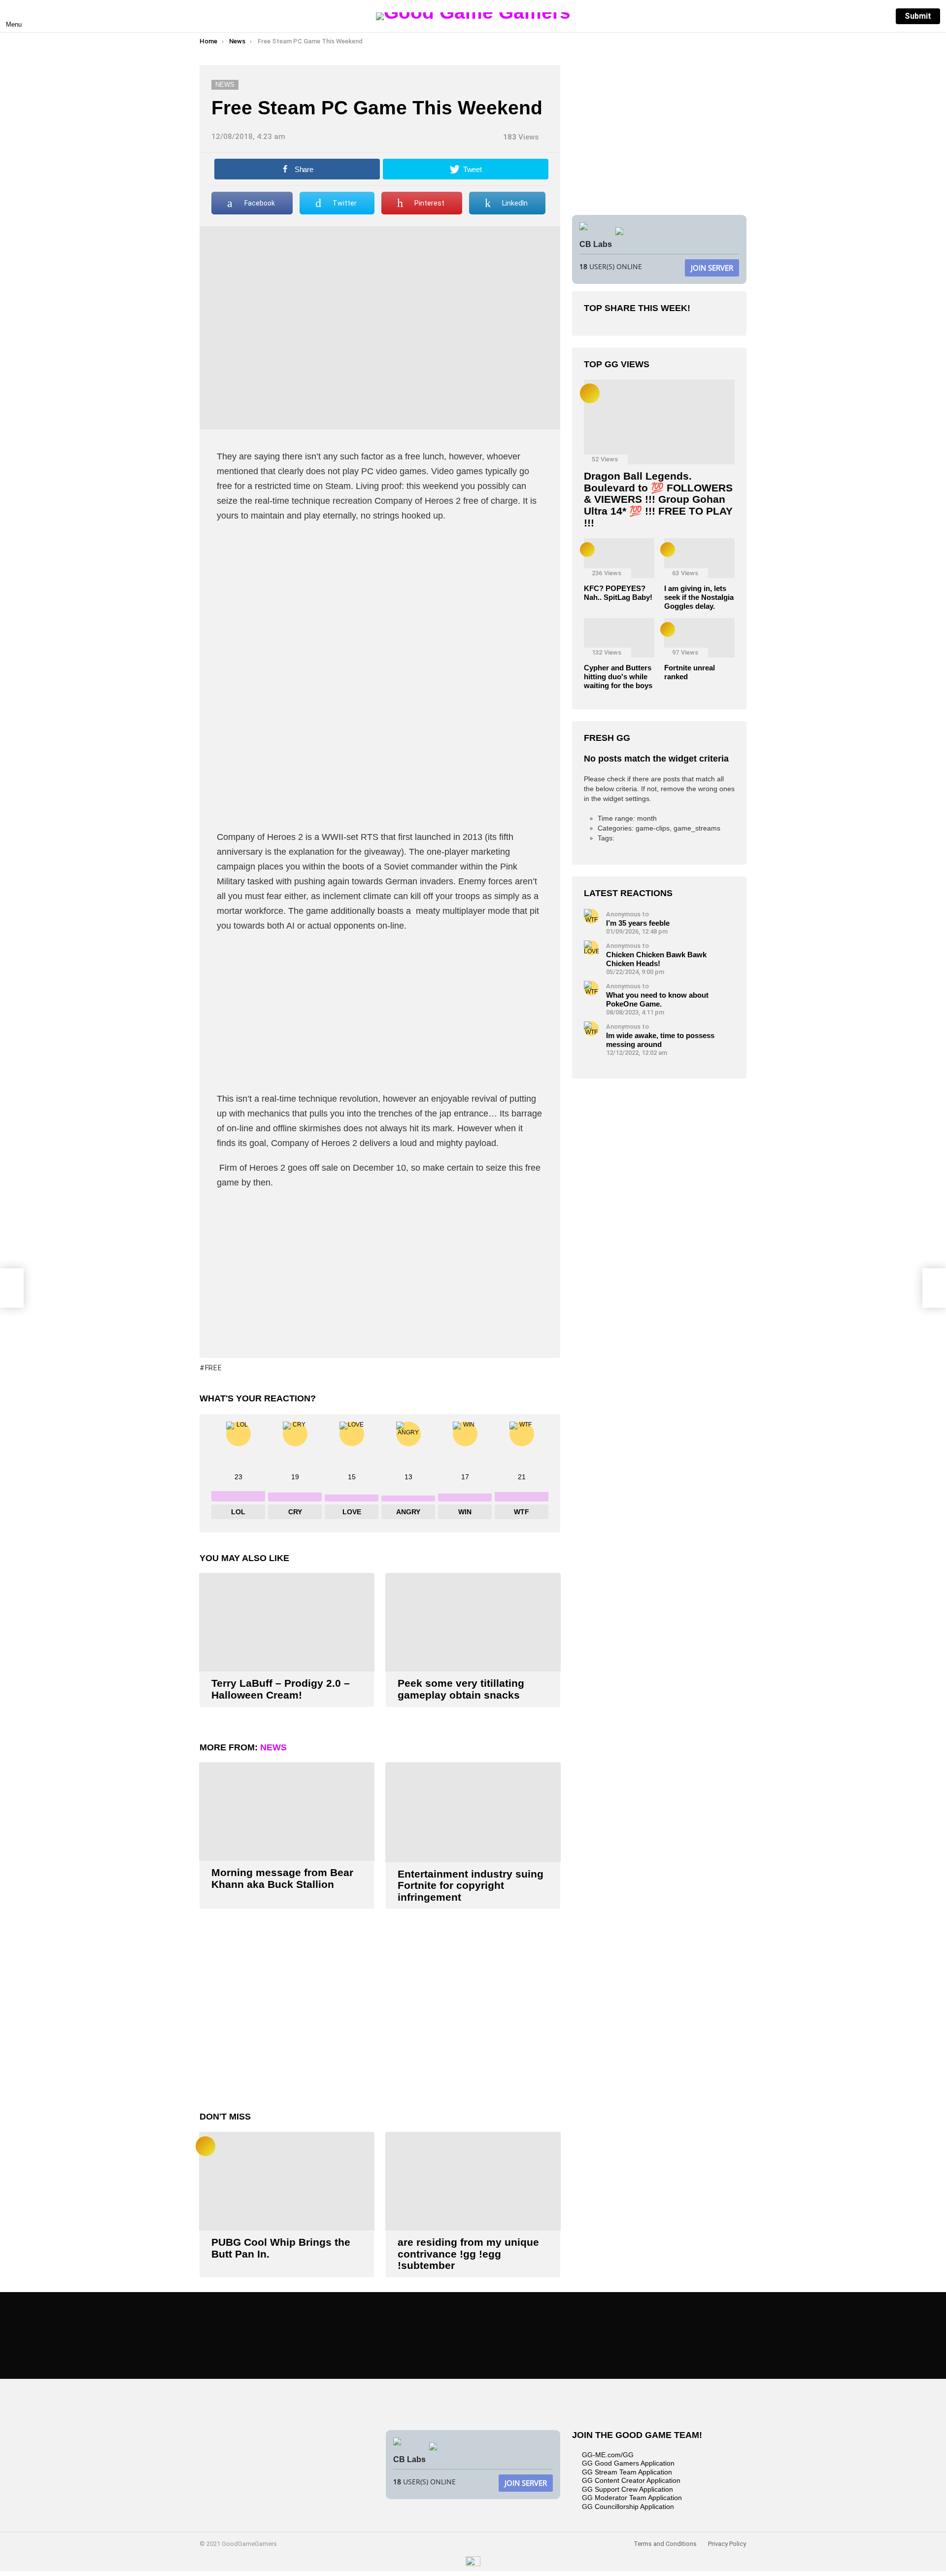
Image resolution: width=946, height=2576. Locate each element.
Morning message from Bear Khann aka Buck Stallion (282, 1878)
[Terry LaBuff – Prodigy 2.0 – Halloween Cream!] (287, 1622)
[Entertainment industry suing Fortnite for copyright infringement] (473, 1812)
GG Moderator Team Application (632, 2498)
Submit (918, 16)
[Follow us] (837, 16)
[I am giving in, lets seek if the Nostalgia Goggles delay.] (699, 558)
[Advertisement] (380, 602)
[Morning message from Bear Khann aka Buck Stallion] (287, 1811)
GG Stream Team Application (627, 2472)
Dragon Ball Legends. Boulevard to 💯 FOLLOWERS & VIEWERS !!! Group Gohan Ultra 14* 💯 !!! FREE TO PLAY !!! (658, 499)
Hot (205, 2146)
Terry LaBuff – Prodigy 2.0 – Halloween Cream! (281, 1689)
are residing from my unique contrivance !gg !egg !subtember (468, 2254)
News (273, 1747)
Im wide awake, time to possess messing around (660, 1040)
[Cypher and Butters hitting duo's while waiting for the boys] (619, 638)
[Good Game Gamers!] (473, 2564)
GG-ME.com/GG (608, 2455)
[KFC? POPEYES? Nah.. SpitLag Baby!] (619, 558)
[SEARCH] (857, 16)
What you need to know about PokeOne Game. (657, 999)
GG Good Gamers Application (628, 2463)
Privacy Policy (727, 2544)
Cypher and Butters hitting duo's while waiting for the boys (618, 677)
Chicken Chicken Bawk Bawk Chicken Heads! (656, 959)
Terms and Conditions (665, 2544)
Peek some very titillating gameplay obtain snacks (461, 1689)
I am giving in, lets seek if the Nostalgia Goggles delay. (699, 597)
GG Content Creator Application (631, 2480)
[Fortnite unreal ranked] (699, 638)
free (214, 1368)
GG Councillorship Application (628, 2506)
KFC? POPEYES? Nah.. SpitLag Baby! (618, 593)
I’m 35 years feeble (638, 923)
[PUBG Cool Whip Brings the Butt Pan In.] (287, 2181)
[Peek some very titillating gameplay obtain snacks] (473, 1622)
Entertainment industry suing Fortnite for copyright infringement (471, 1885)
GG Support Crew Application (627, 2489)
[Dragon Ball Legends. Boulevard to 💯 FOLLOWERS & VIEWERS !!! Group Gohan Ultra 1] (659, 422)
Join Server (712, 268)
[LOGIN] (878, 16)
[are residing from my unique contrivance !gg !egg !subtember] (473, 2181)
